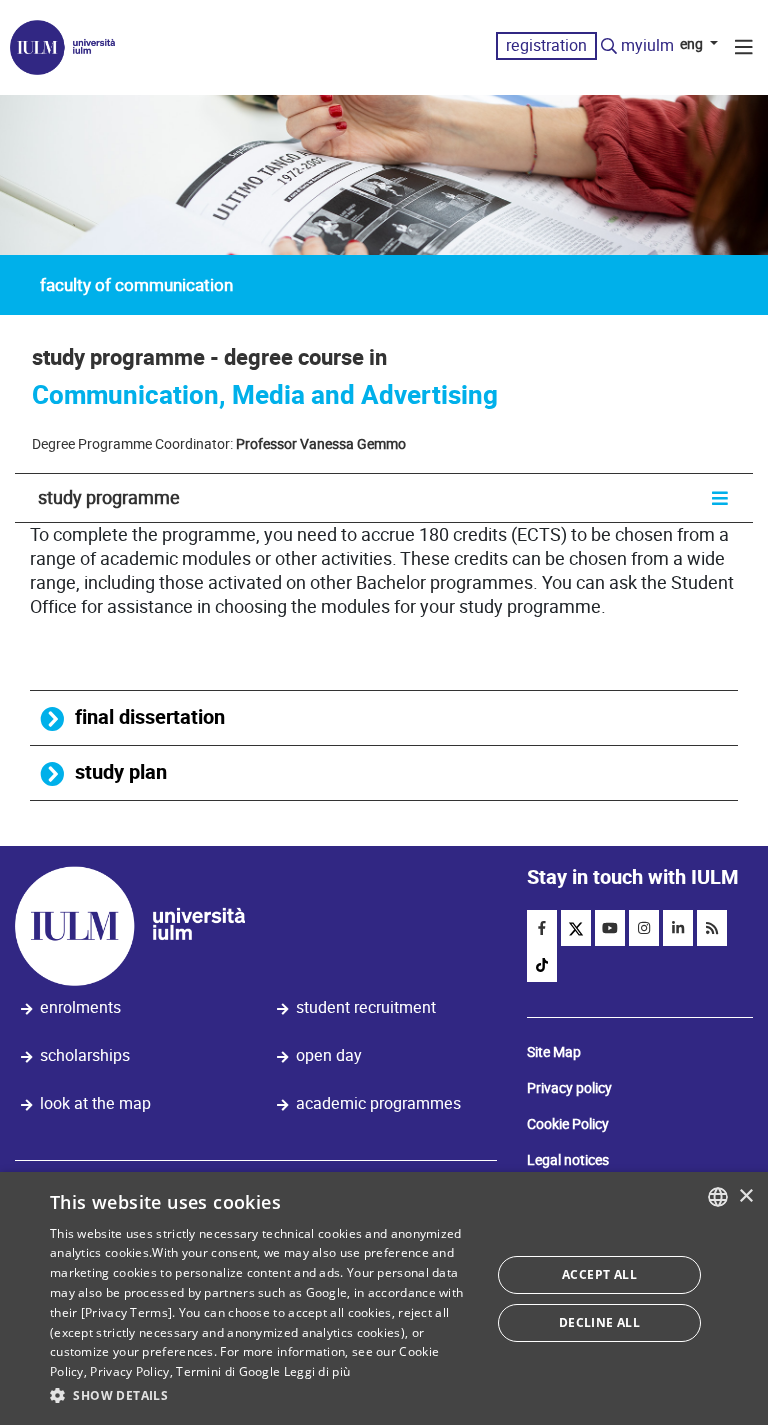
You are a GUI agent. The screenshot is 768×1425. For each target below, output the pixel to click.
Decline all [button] (599, 1322)
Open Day (329, 1055)
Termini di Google (228, 1371)
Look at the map (95, 1103)
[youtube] (610, 928)
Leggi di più (317, 1371)
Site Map (554, 1052)
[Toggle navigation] (744, 50)
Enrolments (80, 1007)
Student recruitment (366, 1007)
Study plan (121, 772)
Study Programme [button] (109, 497)
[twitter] (576, 928)
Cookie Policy (568, 1124)
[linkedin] (678, 928)
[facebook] (542, 928)
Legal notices (568, 1160)
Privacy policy (569, 1088)
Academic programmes (378, 1103)
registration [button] (546, 45)
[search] (609, 47)
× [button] (745, 1196)
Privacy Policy (129, 1371)
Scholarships (85, 1055)
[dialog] (384, 1298)
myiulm (647, 45)
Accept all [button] (599, 1274)
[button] (264, 1396)
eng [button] (693, 44)
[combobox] (718, 1197)
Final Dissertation (150, 717)
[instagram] (644, 928)
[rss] (712, 928)
